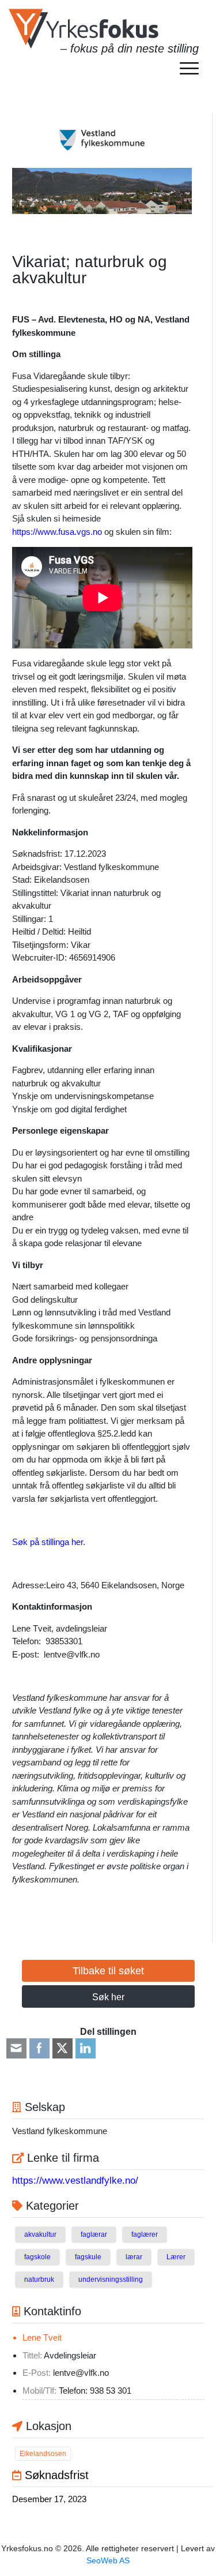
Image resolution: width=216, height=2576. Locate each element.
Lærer (176, 2257)
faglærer (145, 2234)
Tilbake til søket (108, 1971)
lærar (134, 2257)
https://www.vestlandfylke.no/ (75, 2181)
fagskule (88, 2257)
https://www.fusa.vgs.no (57, 532)
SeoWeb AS (108, 2560)
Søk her (108, 1997)
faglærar (94, 2234)
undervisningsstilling (111, 2279)
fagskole (37, 2257)
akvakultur (40, 2234)
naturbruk (39, 2279)
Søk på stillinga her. (49, 1542)
